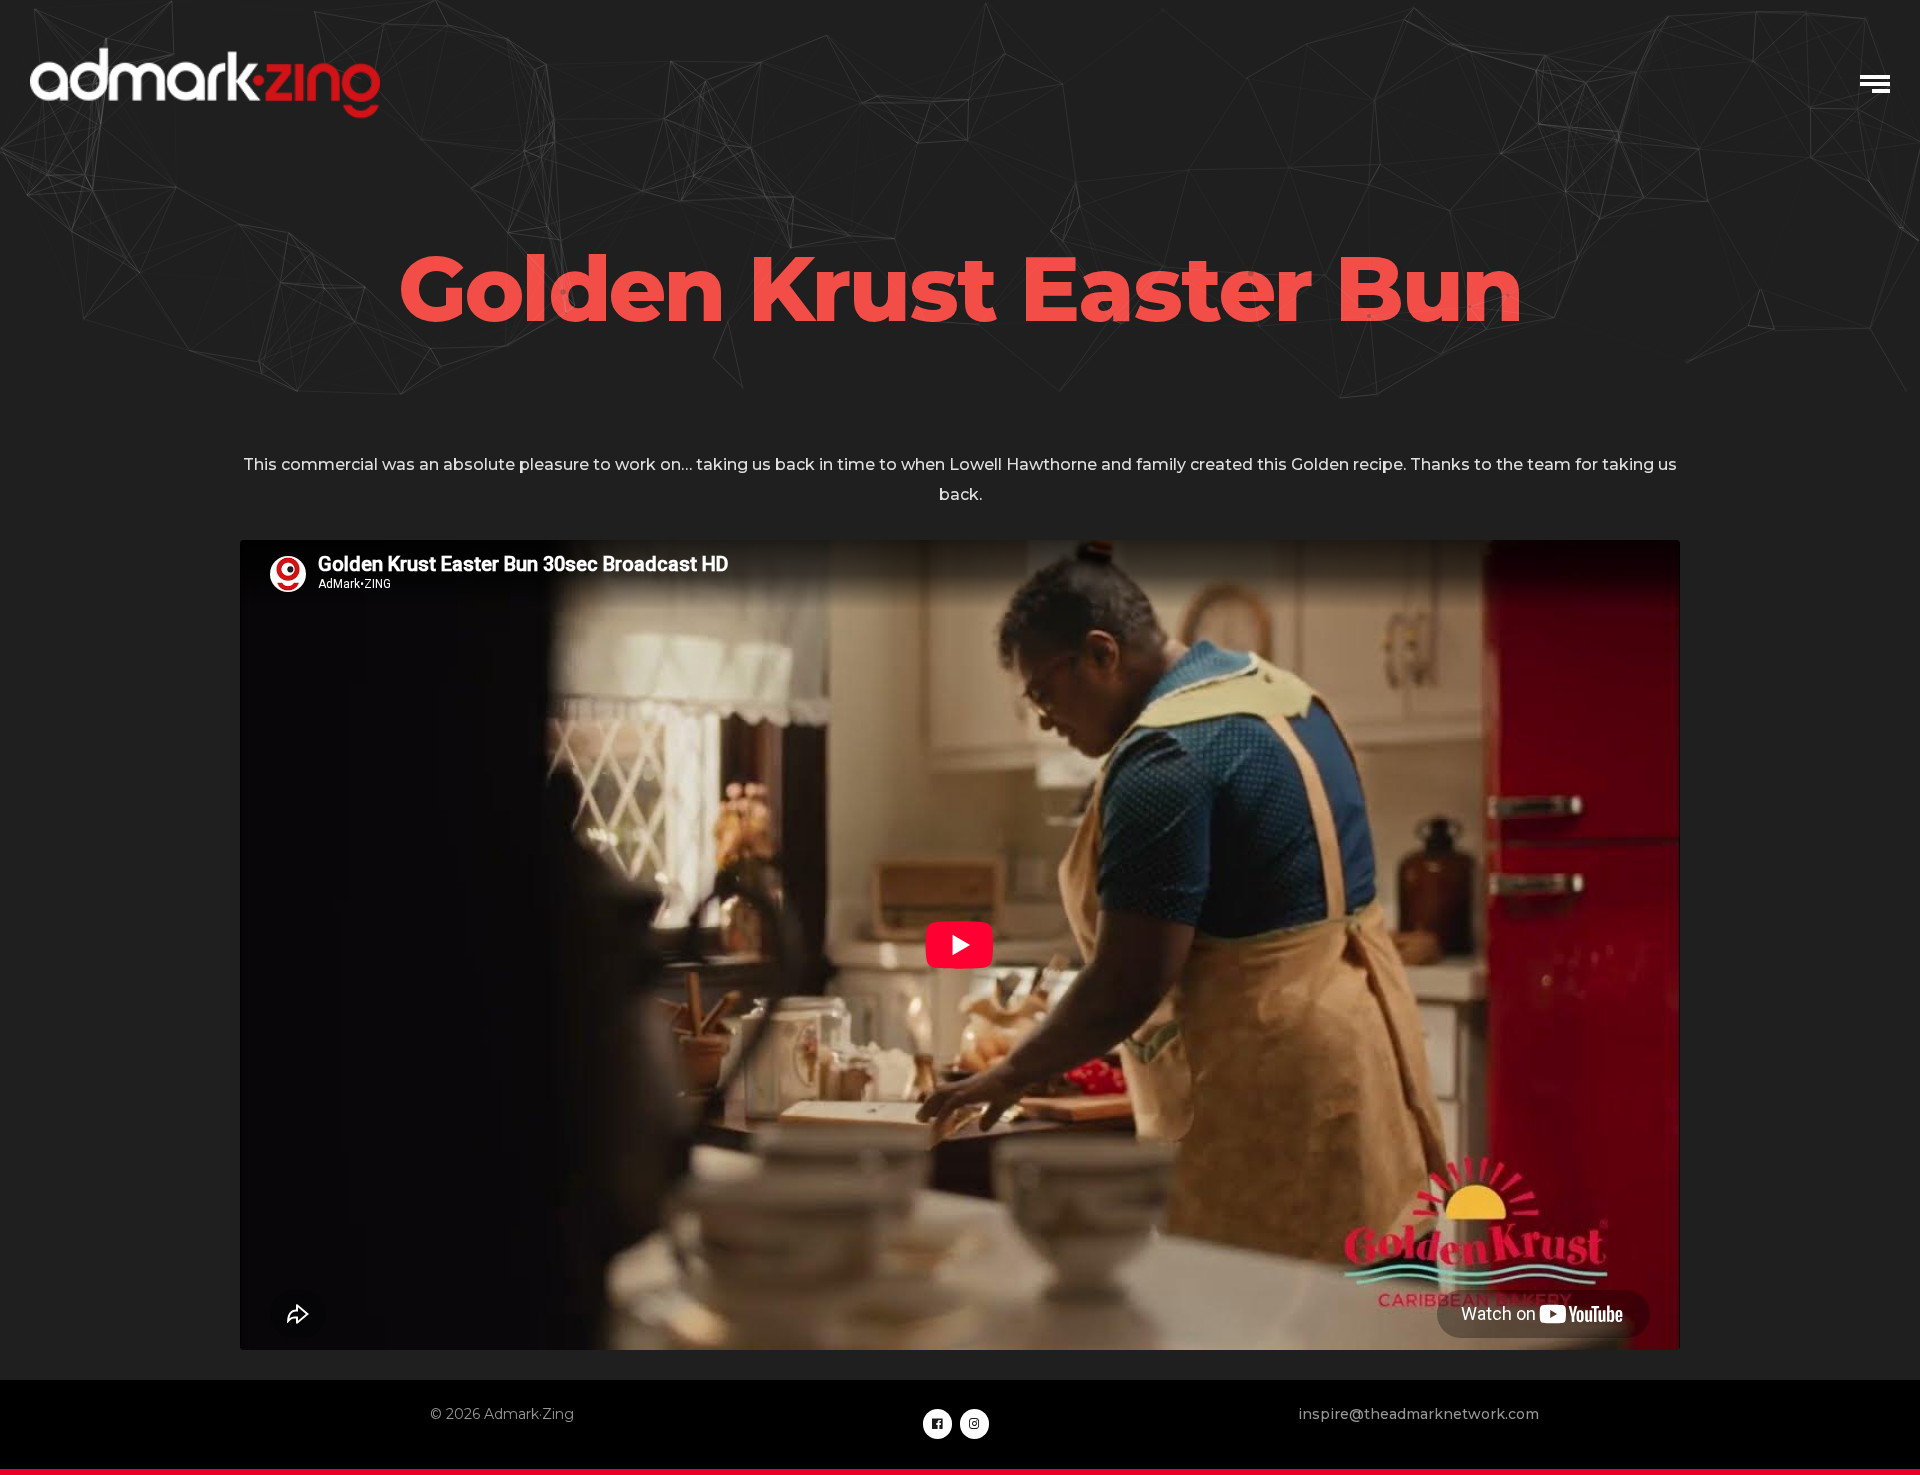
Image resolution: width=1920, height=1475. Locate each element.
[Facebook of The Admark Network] (937, 1424)
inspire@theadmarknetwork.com (1418, 1414)
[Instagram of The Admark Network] (974, 1424)
